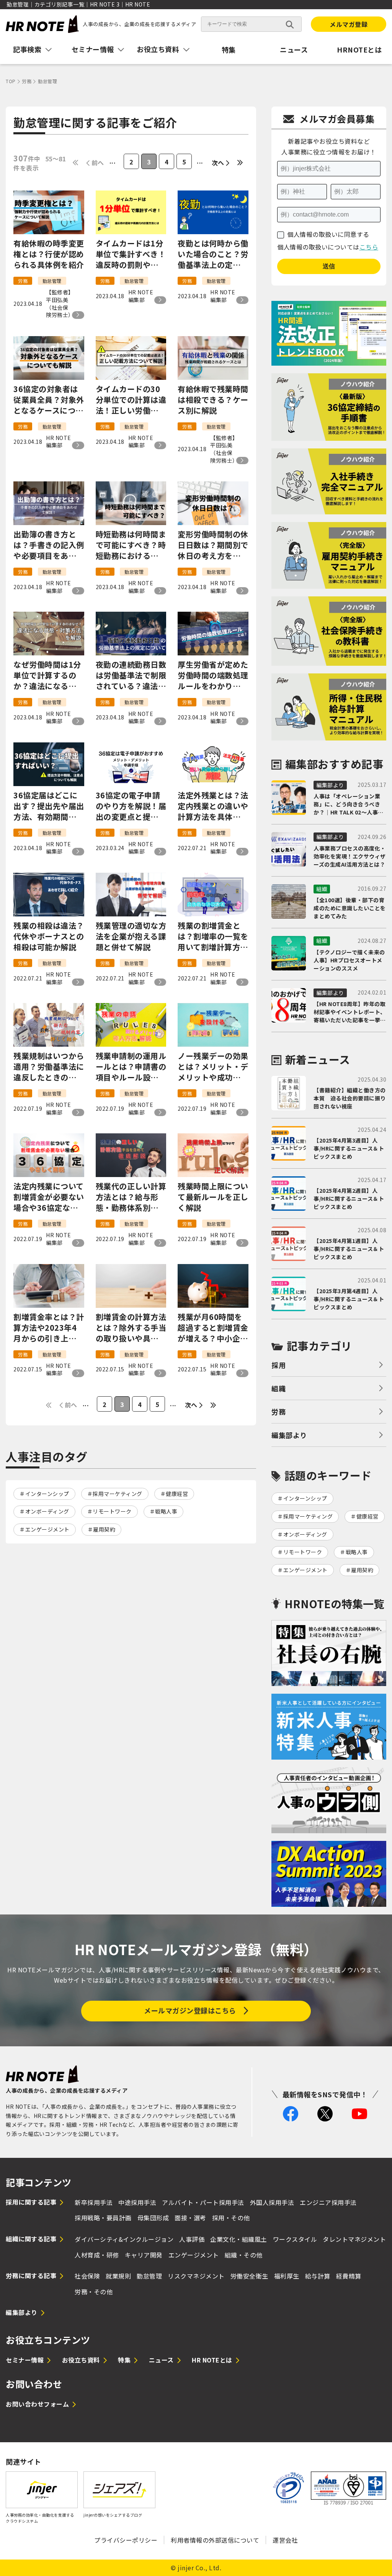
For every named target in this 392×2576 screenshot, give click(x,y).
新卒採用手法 (94, 2202)
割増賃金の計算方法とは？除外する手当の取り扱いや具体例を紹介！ (131, 1328)
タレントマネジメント (354, 2239)
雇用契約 (104, 1529)
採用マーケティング (118, 1494)
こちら (369, 247)
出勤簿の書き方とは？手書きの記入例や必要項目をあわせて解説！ (49, 545)
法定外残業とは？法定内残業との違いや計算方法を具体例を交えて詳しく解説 (213, 806)
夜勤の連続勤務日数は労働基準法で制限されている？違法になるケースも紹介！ (131, 675)
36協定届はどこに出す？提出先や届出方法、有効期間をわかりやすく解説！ (49, 806)
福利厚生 (287, 2276)
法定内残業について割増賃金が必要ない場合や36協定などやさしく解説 (49, 1197)
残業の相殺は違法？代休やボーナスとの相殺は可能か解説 (49, 936)
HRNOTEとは (359, 49)
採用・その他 (231, 2218)
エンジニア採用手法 (328, 2202)
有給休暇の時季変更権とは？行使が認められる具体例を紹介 (49, 254)
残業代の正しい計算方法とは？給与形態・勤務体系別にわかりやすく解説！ (131, 1197)
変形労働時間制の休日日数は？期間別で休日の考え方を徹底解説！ (213, 545)
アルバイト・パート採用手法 (203, 2202)
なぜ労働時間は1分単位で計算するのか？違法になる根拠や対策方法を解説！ (49, 675)
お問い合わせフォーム (37, 2404)
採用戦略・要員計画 (103, 2218)
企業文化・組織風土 (239, 2239)
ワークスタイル (295, 2239)
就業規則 (118, 2276)
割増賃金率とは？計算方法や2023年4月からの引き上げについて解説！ (49, 1328)
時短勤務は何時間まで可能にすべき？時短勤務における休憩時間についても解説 (131, 545)
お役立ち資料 (81, 2360)
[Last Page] (240, 163)
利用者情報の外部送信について (215, 2540)
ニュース (294, 49)
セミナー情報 (25, 2360)
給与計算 (318, 2276)
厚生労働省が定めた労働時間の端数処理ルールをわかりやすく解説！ (213, 675)
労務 (278, 1412)
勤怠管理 (149, 2276)
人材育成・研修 (97, 2255)
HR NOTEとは (212, 2360)
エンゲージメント (47, 1529)
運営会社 (285, 2540)
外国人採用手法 (272, 2202)
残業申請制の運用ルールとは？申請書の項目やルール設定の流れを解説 (131, 1067)
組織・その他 (244, 2255)
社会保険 (87, 2276)
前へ (98, 163)
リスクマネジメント (196, 2276)
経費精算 (349, 2276)
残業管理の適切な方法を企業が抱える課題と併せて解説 (131, 936)
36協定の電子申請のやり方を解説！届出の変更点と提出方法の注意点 (131, 806)
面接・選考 (190, 2218)
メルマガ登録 (349, 24)
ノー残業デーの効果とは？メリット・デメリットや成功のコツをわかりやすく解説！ (213, 1067)
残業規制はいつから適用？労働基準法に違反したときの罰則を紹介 (49, 1067)
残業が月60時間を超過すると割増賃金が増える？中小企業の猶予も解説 (213, 1328)
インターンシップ (47, 1494)
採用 (278, 1365)
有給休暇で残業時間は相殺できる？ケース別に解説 (213, 400)
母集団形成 (153, 2218)
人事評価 (192, 2239)
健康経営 (177, 1494)
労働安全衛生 (249, 2276)
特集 (229, 49)
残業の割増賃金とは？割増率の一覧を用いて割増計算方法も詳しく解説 (213, 936)
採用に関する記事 (31, 2202)
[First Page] (75, 163)
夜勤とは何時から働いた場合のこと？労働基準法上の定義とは (213, 254)
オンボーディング (47, 1511)
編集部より (289, 1435)
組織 (278, 1388)
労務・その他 (94, 2292)
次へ (218, 163)
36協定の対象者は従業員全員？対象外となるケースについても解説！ (49, 400)
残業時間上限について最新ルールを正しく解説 (213, 1197)
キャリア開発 (144, 2255)
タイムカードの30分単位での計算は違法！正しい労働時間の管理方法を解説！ (131, 400)
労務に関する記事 (31, 2276)
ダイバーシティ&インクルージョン (124, 2239)
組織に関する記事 (31, 2239)
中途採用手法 (137, 2202)
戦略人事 (166, 1511)
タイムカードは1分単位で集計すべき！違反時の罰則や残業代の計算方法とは (131, 254)
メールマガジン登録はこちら (190, 2010)
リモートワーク (112, 1511)
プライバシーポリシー (126, 2540)
